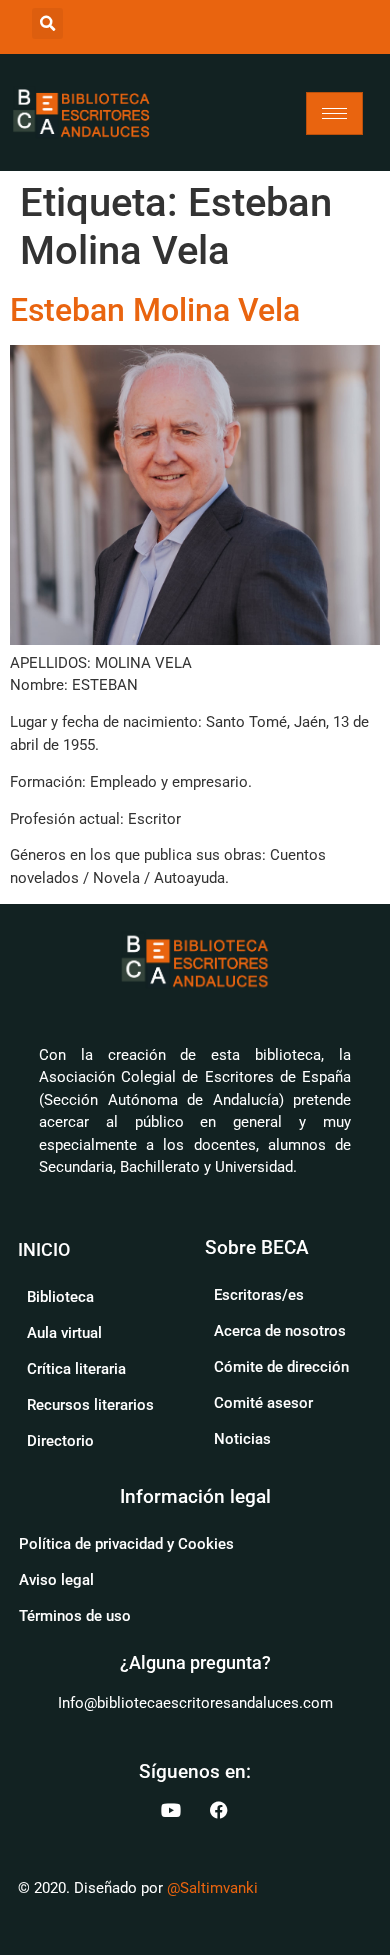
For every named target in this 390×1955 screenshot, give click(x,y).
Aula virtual (64, 1333)
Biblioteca (60, 1297)
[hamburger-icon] (334, 113)
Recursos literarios (90, 1405)
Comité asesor (263, 1403)
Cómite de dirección (281, 1367)
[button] (47, 23)
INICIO (44, 1249)
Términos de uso (75, 1616)
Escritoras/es (259, 1295)
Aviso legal (56, 1580)
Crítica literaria (76, 1369)
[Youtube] (171, 1810)
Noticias (242, 1439)
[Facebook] (219, 1810)
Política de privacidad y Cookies (126, 1544)
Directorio (60, 1441)
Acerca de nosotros (280, 1331)
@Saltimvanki (212, 1888)
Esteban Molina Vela (155, 310)
